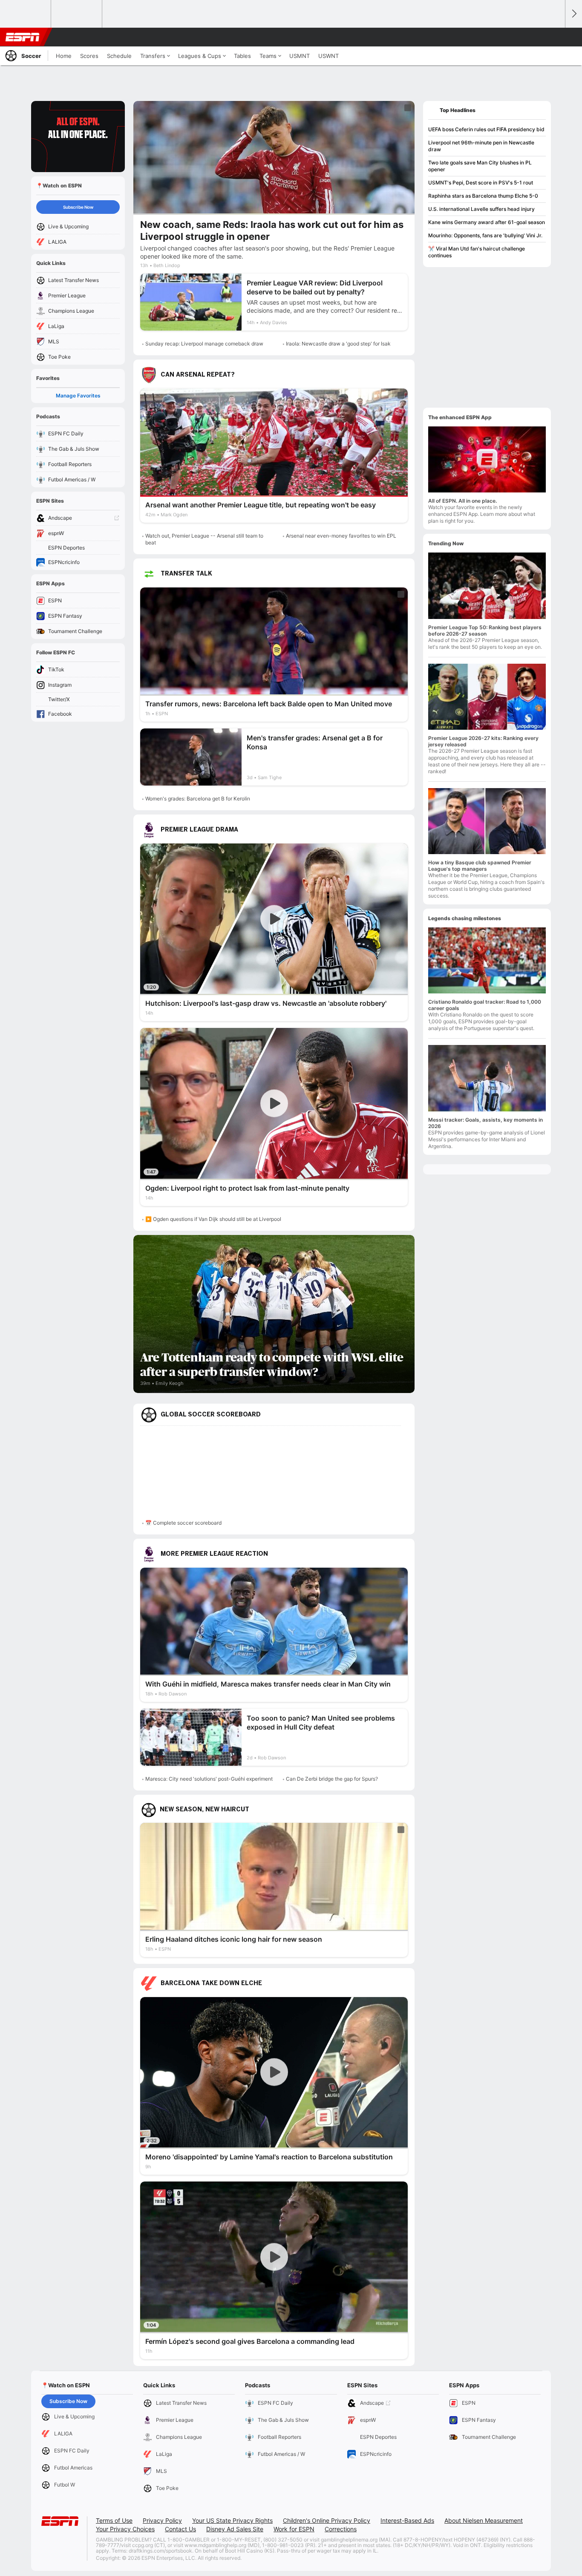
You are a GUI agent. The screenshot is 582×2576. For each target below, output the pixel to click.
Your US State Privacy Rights (232, 2520)
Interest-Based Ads (407, 2520)
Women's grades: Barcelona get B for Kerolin (198, 799)
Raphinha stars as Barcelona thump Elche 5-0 (483, 196)
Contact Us (180, 2529)
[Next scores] (573, 14)
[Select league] (26, 14)
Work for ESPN (294, 2529)
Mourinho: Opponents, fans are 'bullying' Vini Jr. (485, 235)
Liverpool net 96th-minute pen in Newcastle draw (481, 146)
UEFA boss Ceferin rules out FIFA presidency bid (486, 129)
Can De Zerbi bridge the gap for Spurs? (332, 1779)
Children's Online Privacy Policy (327, 2520)
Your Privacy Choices (125, 2529)
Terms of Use (114, 2520)
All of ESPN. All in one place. (462, 501)
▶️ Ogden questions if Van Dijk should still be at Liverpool (213, 1219)
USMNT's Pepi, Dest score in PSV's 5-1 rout (481, 183)
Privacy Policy (162, 2520)
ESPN (23, 37)
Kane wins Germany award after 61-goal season (487, 222)
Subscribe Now (78, 207)
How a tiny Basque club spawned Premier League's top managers (480, 866)
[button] (555, 37)
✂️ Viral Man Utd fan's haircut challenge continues (477, 252)
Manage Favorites (78, 396)
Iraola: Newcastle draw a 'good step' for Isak (338, 344)
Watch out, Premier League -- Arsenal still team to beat (204, 539)
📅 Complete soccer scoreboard (183, 1523)
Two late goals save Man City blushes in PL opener (480, 166)
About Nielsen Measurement (484, 2520)
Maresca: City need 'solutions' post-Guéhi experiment (209, 1779)
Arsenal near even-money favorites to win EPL (341, 536)
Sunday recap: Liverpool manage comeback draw (204, 344)
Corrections (341, 2529)
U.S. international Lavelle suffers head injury (481, 209)
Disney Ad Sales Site (235, 2529)
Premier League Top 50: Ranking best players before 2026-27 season (485, 630)
